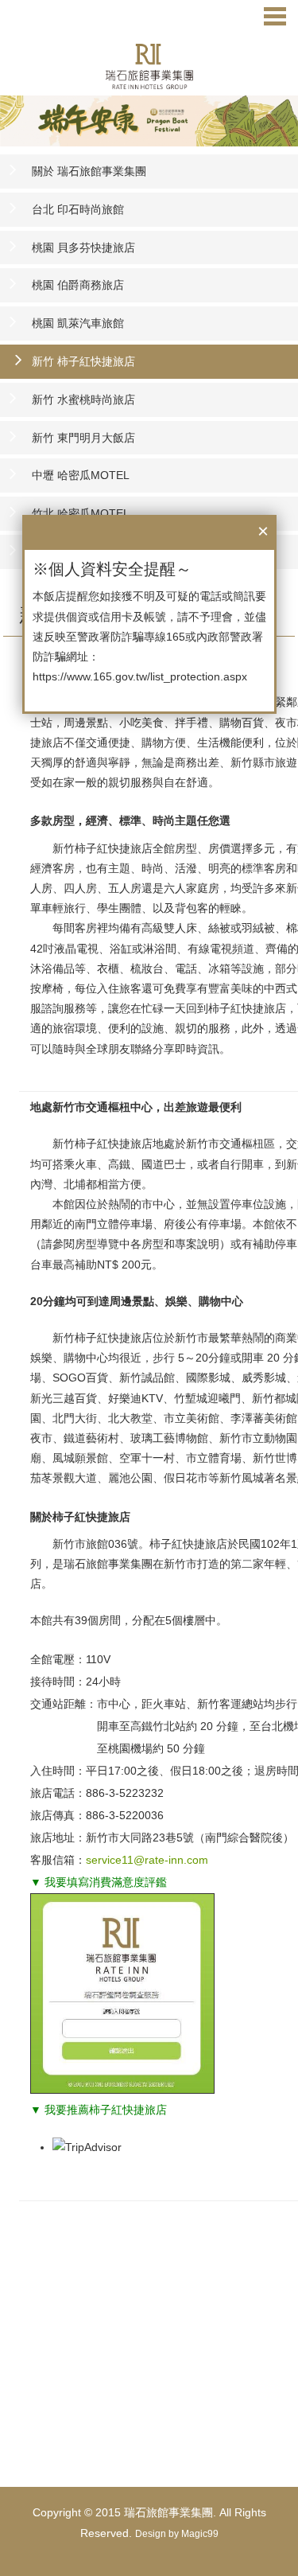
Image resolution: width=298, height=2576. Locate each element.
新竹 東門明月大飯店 (83, 438)
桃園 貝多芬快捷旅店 (83, 247)
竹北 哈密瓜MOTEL (81, 513)
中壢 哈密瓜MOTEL (81, 475)
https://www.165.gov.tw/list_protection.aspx (140, 676)
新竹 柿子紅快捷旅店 (83, 361)
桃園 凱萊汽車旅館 (78, 323)
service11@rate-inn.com (147, 1860)
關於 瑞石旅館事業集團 (89, 171)
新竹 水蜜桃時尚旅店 (83, 399)
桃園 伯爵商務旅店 (78, 285)
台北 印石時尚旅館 (78, 209)
